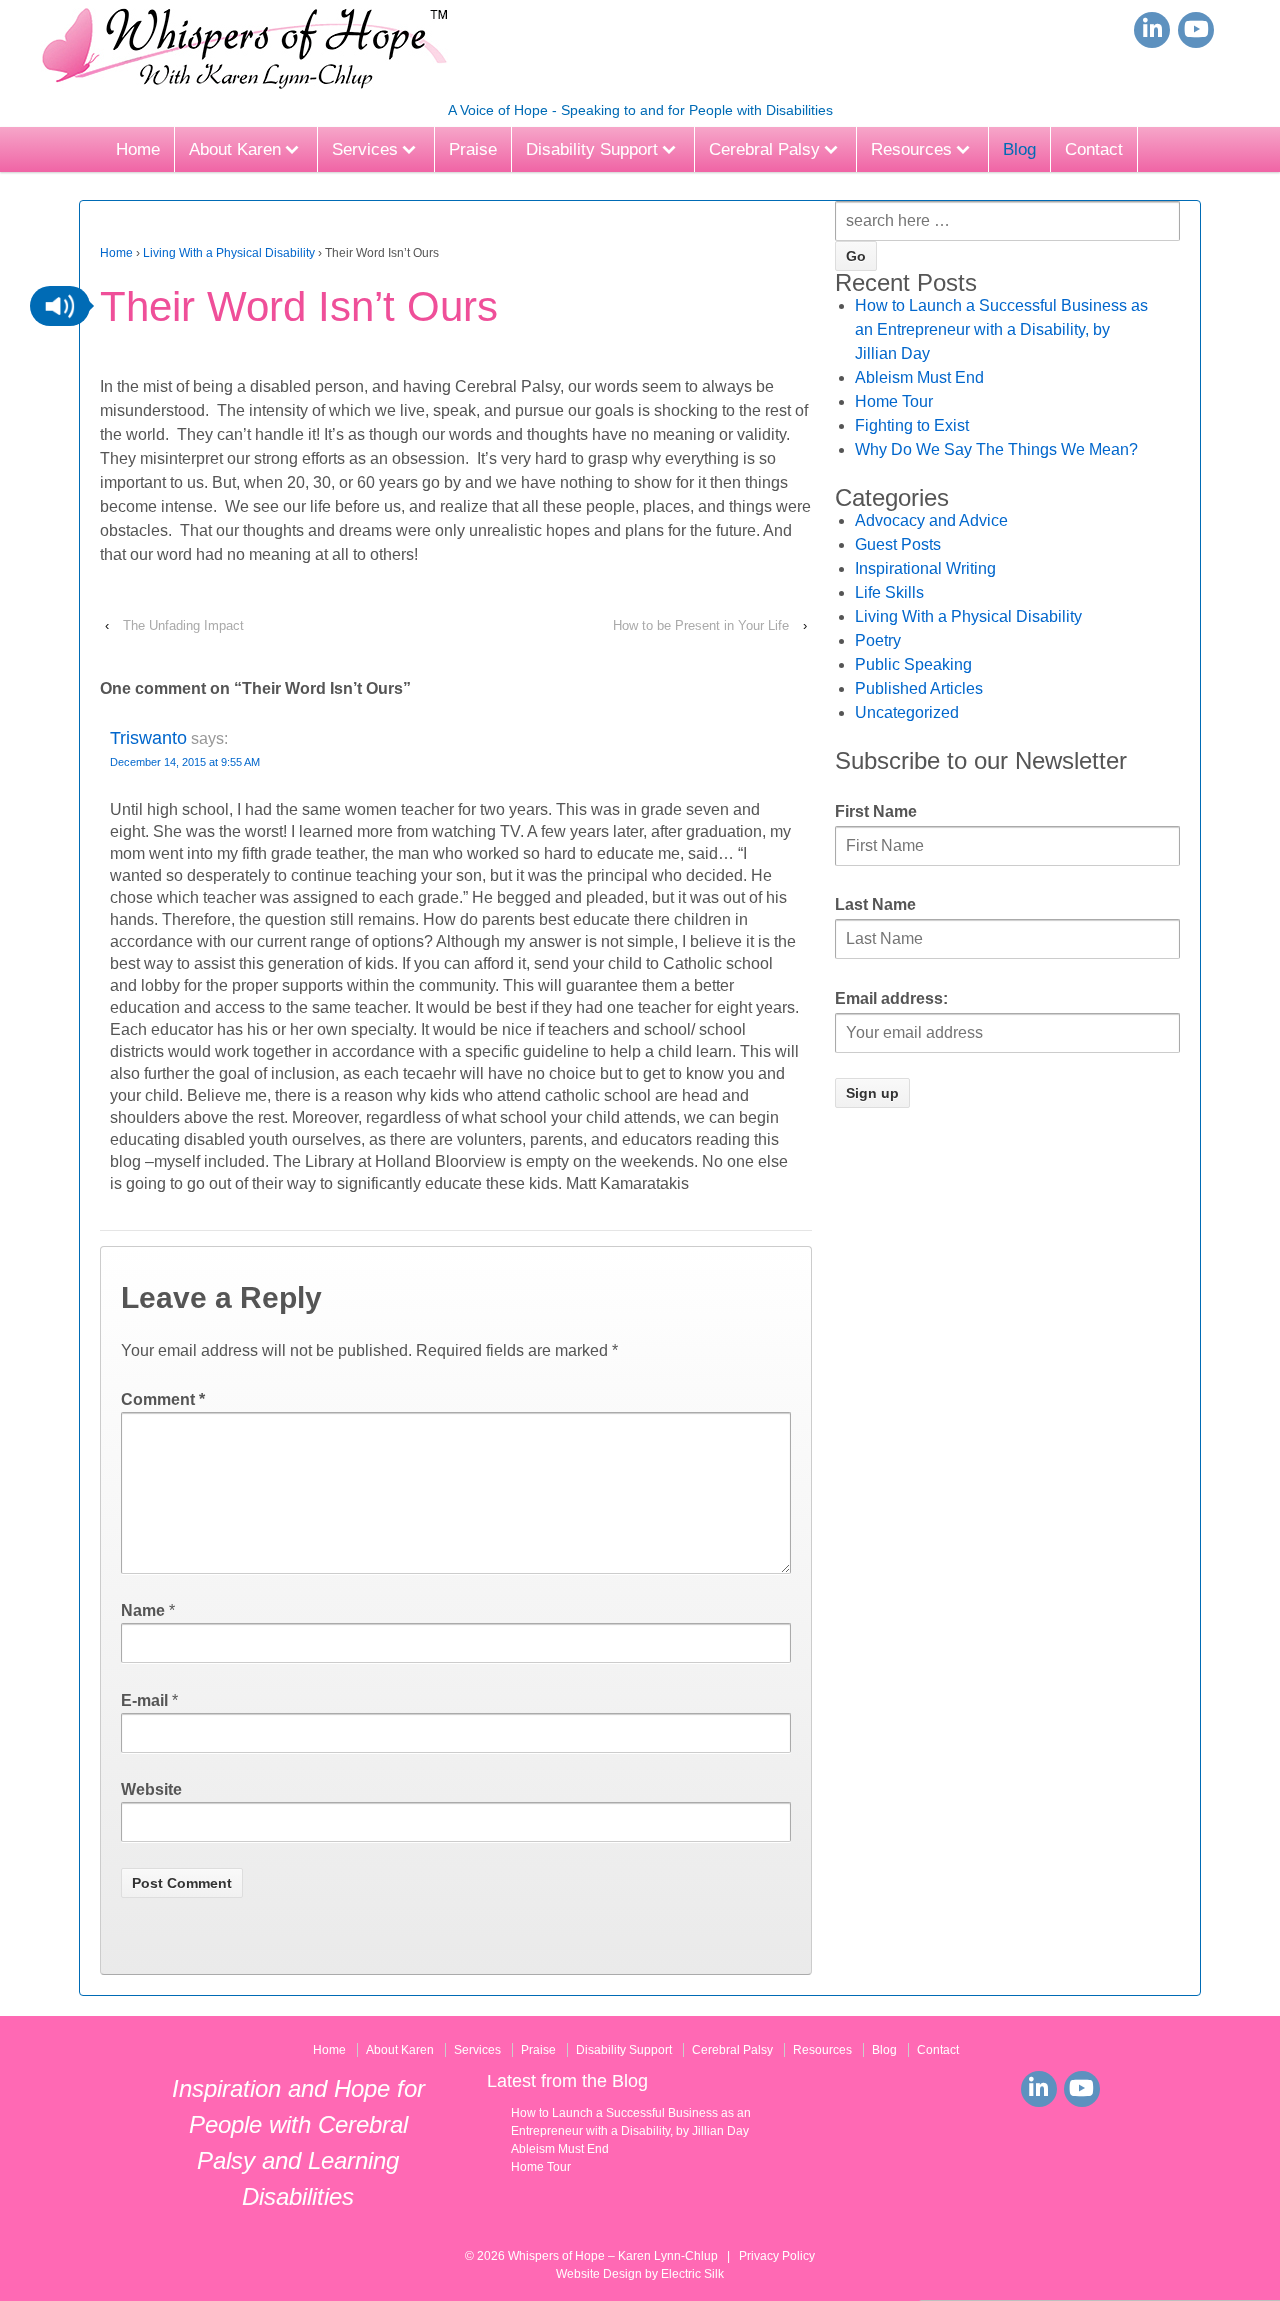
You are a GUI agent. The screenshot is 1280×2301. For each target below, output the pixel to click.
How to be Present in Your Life (701, 625)
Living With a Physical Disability (229, 253)
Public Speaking (913, 664)
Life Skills (889, 592)
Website (151, 1789)
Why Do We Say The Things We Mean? (996, 449)
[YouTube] (1196, 30)
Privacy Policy (777, 2256)
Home (138, 149)
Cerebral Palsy (764, 149)
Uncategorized (907, 712)
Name (143, 1610)
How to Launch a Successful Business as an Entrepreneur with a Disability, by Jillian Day (1001, 329)
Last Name (875, 904)
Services (365, 149)
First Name (876, 811)
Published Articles (919, 688)
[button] (60, 306)
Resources (911, 149)
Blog (1019, 149)
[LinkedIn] (1152, 30)
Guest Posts (898, 544)
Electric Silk (692, 2274)
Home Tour (894, 401)
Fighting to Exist (912, 425)
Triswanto (148, 738)
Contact (1094, 149)
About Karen (235, 149)
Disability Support (592, 149)
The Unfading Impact (183, 625)
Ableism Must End (919, 377)
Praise (473, 149)
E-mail (144, 1700)
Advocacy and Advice (931, 520)
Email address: (891, 998)
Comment (163, 1399)
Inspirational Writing (925, 568)
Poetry (878, 640)
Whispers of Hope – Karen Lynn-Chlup (613, 2256)
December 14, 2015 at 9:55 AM (185, 762)
